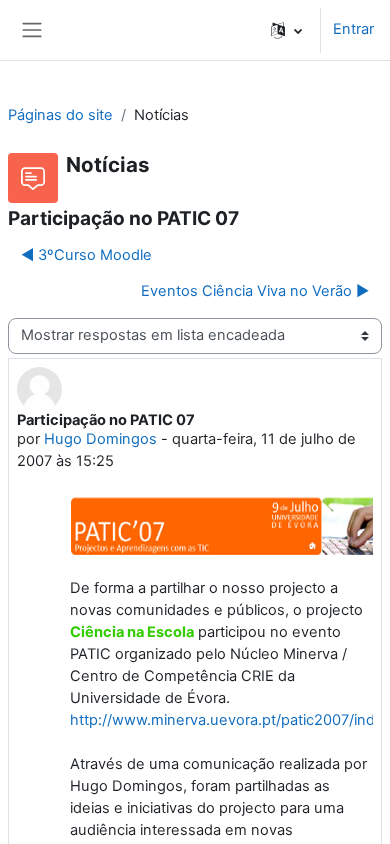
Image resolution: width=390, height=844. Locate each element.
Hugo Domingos (100, 439)
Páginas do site (60, 115)
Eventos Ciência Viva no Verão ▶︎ (255, 291)
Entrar (353, 29)
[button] (286, 30)
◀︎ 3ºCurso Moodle (86, 255)
